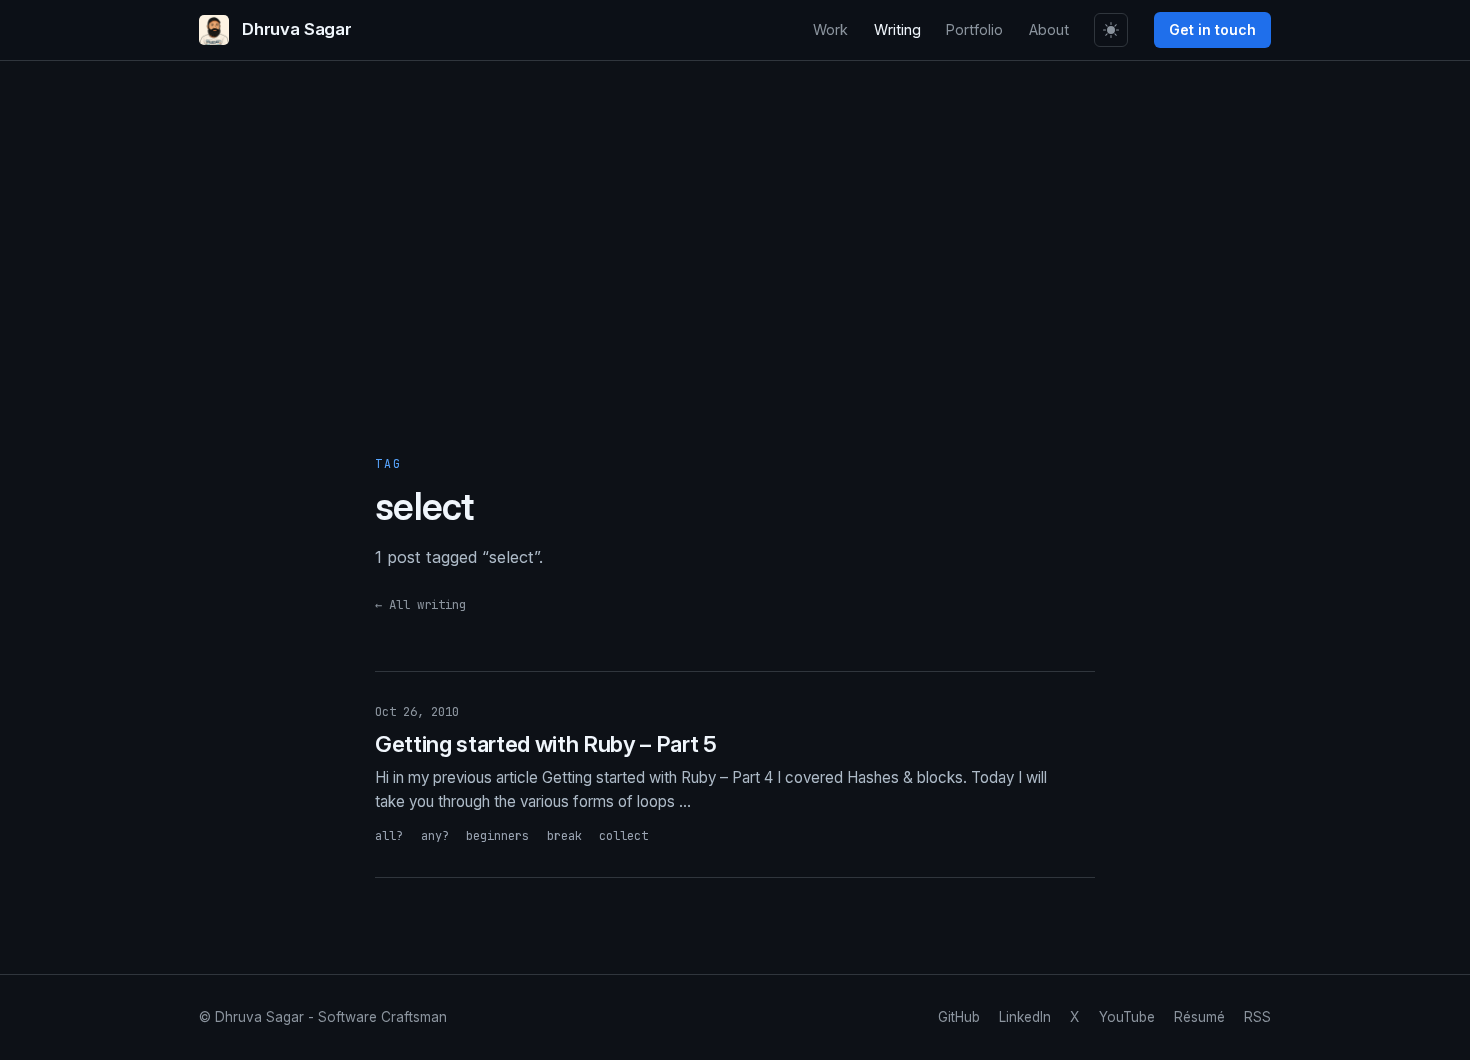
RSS (1257, 1017)
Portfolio (974, 29)
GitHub (959, 1017)
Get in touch (1212, 29)
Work (830, 29)
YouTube (1127, 1017)
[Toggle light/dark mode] (1111, 30)
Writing (897, 29)
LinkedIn (1025, 1017)
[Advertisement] (735, 275)
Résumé (1199, 1017)
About (1049, 29)
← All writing (420, 604)
